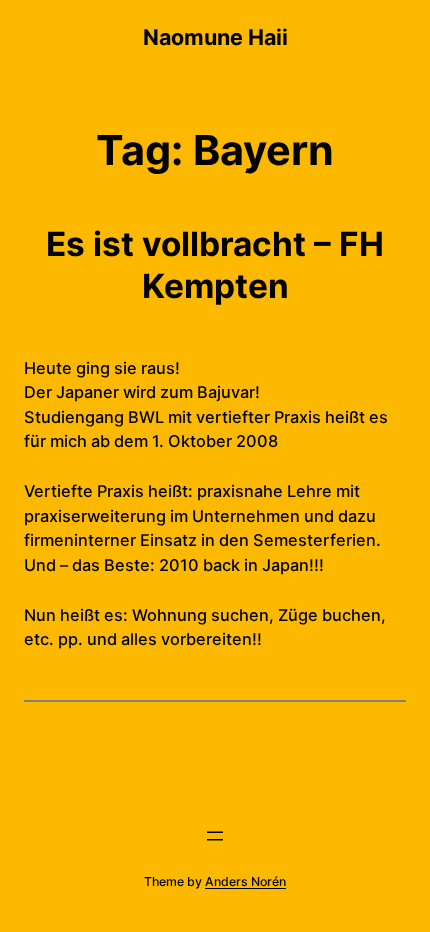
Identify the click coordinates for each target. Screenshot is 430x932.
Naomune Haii (215, 37)
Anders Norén (245, 881)
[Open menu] (215, 836)
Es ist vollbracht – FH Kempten (215, 265)
